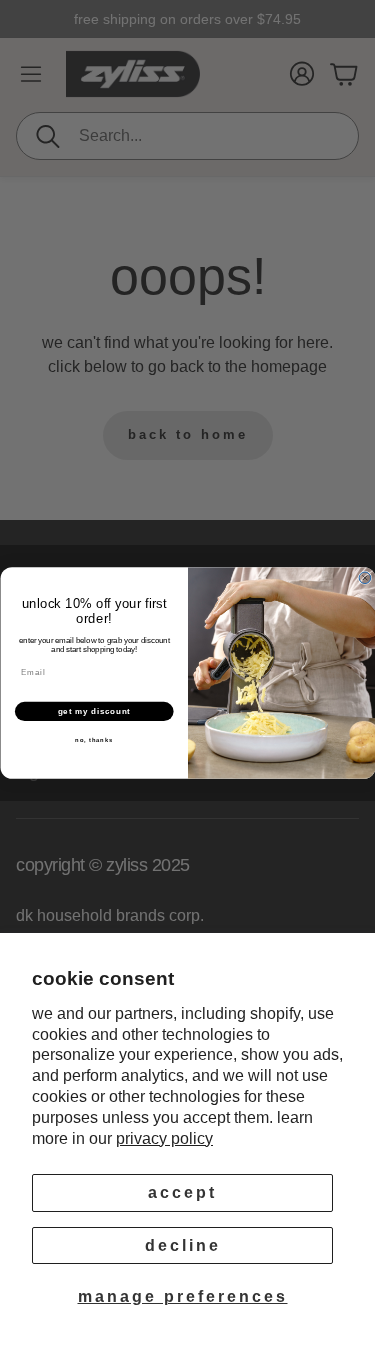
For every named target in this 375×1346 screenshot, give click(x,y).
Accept (182, 1192)
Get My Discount (93, 711)
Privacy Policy (164, 1138)
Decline (183, 1245)
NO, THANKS (94, 740)
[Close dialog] (365, 578)
